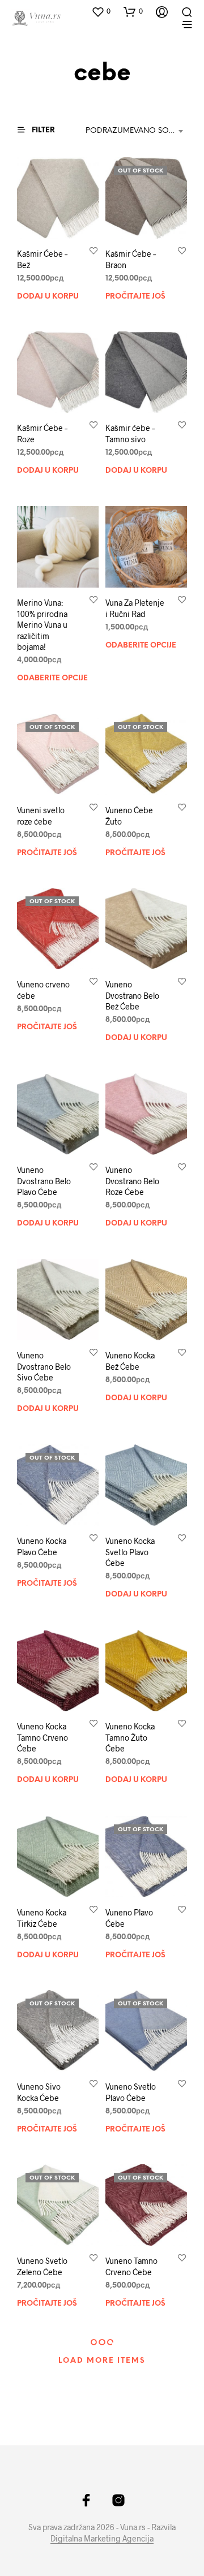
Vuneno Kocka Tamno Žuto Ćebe (130, 1737)
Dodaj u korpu (48, 296)
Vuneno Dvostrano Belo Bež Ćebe (132, 995)
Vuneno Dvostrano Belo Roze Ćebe (132, 1181)
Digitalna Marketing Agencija (102, 2539)
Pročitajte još (135, 296)
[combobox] (136, 131)
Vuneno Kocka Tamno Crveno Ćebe (42, 1737)
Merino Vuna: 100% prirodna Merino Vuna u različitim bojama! (42, 625)
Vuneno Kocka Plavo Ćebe (42, 1546)
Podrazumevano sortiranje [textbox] (136, 131)
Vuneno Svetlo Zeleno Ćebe (42, 2266)
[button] (101, 11)
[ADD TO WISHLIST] (93, 250)
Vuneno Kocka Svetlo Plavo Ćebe (130, 1552)
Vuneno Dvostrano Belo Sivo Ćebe (44, 1366)
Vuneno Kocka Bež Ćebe (130, 1361)
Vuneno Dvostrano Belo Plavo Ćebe (44, 1181)
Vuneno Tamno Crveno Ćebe (131, 2266)
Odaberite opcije (52, 678)
